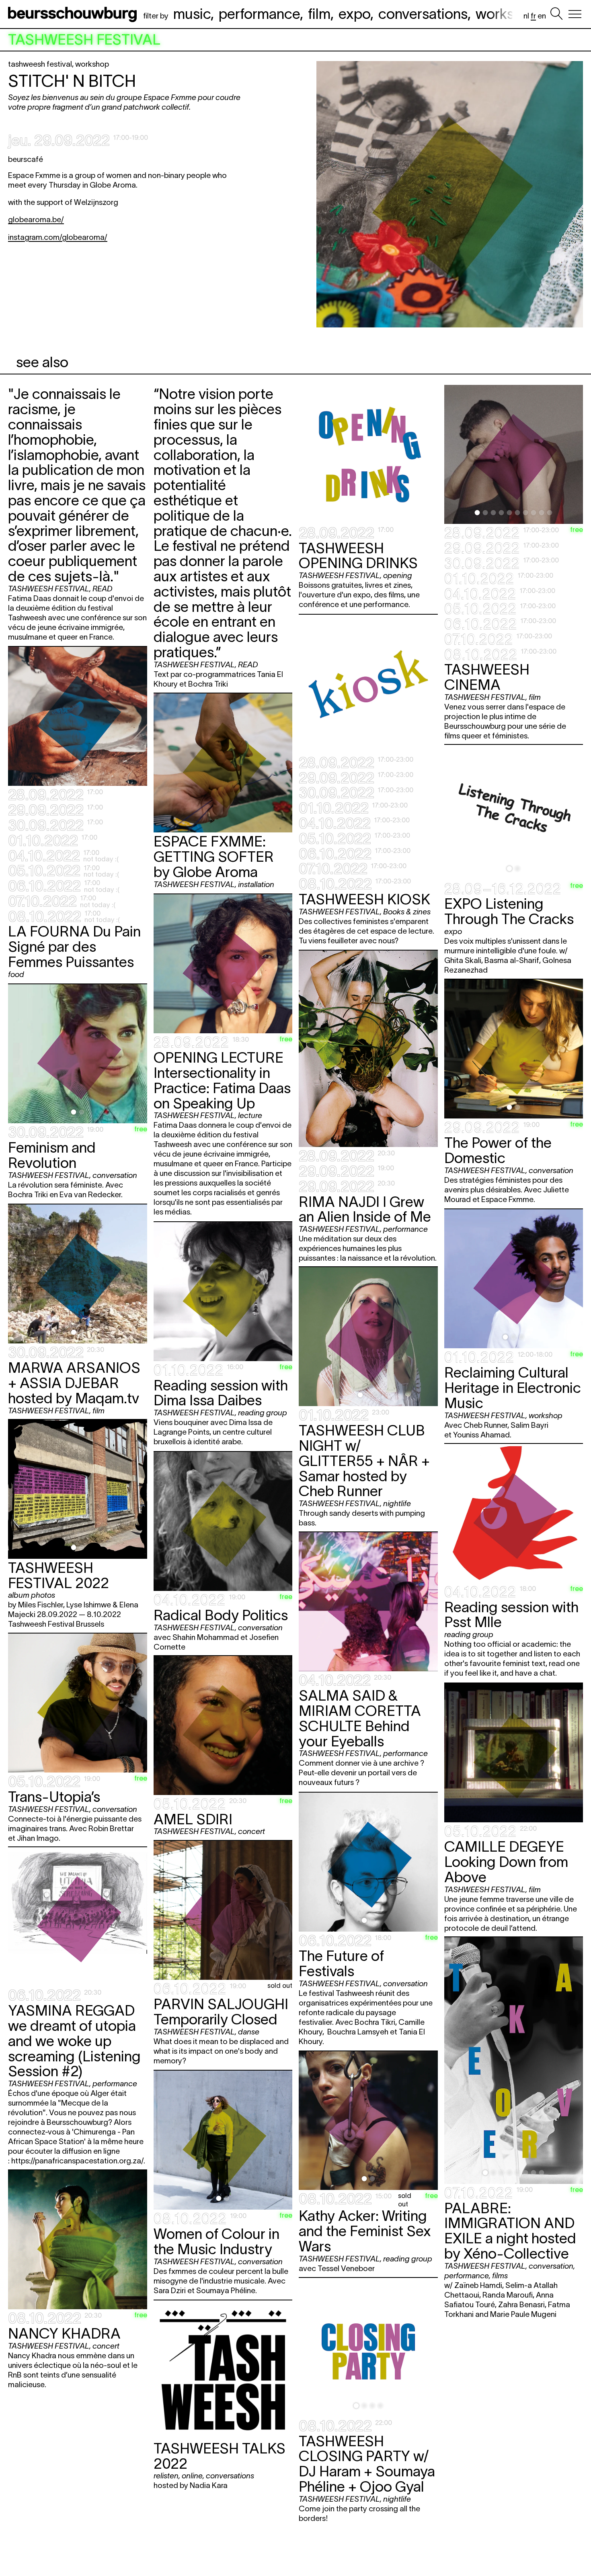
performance (259, 14)
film (319, 14)
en (542, 16)
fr (533, 16)
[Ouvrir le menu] (575, 14)
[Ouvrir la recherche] (556, 14)
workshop (507, 14)
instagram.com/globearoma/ (58, 237)
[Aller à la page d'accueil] (74, 14)
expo (354, 14)
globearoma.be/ (36, 220)
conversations (423, 14)
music (192, 14)
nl (526, 16)
